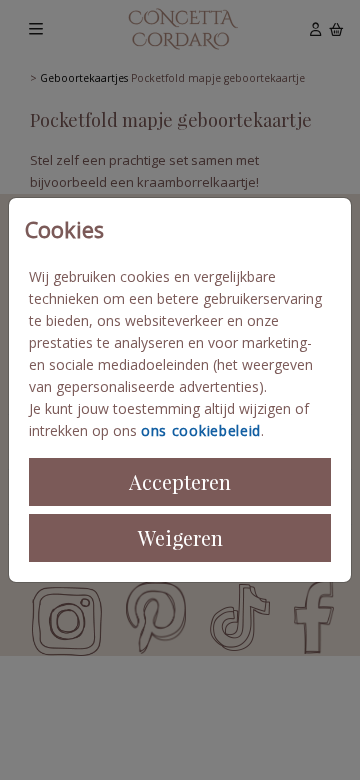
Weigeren (180, 537)
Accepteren (180, 481)
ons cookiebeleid (201, 430)
